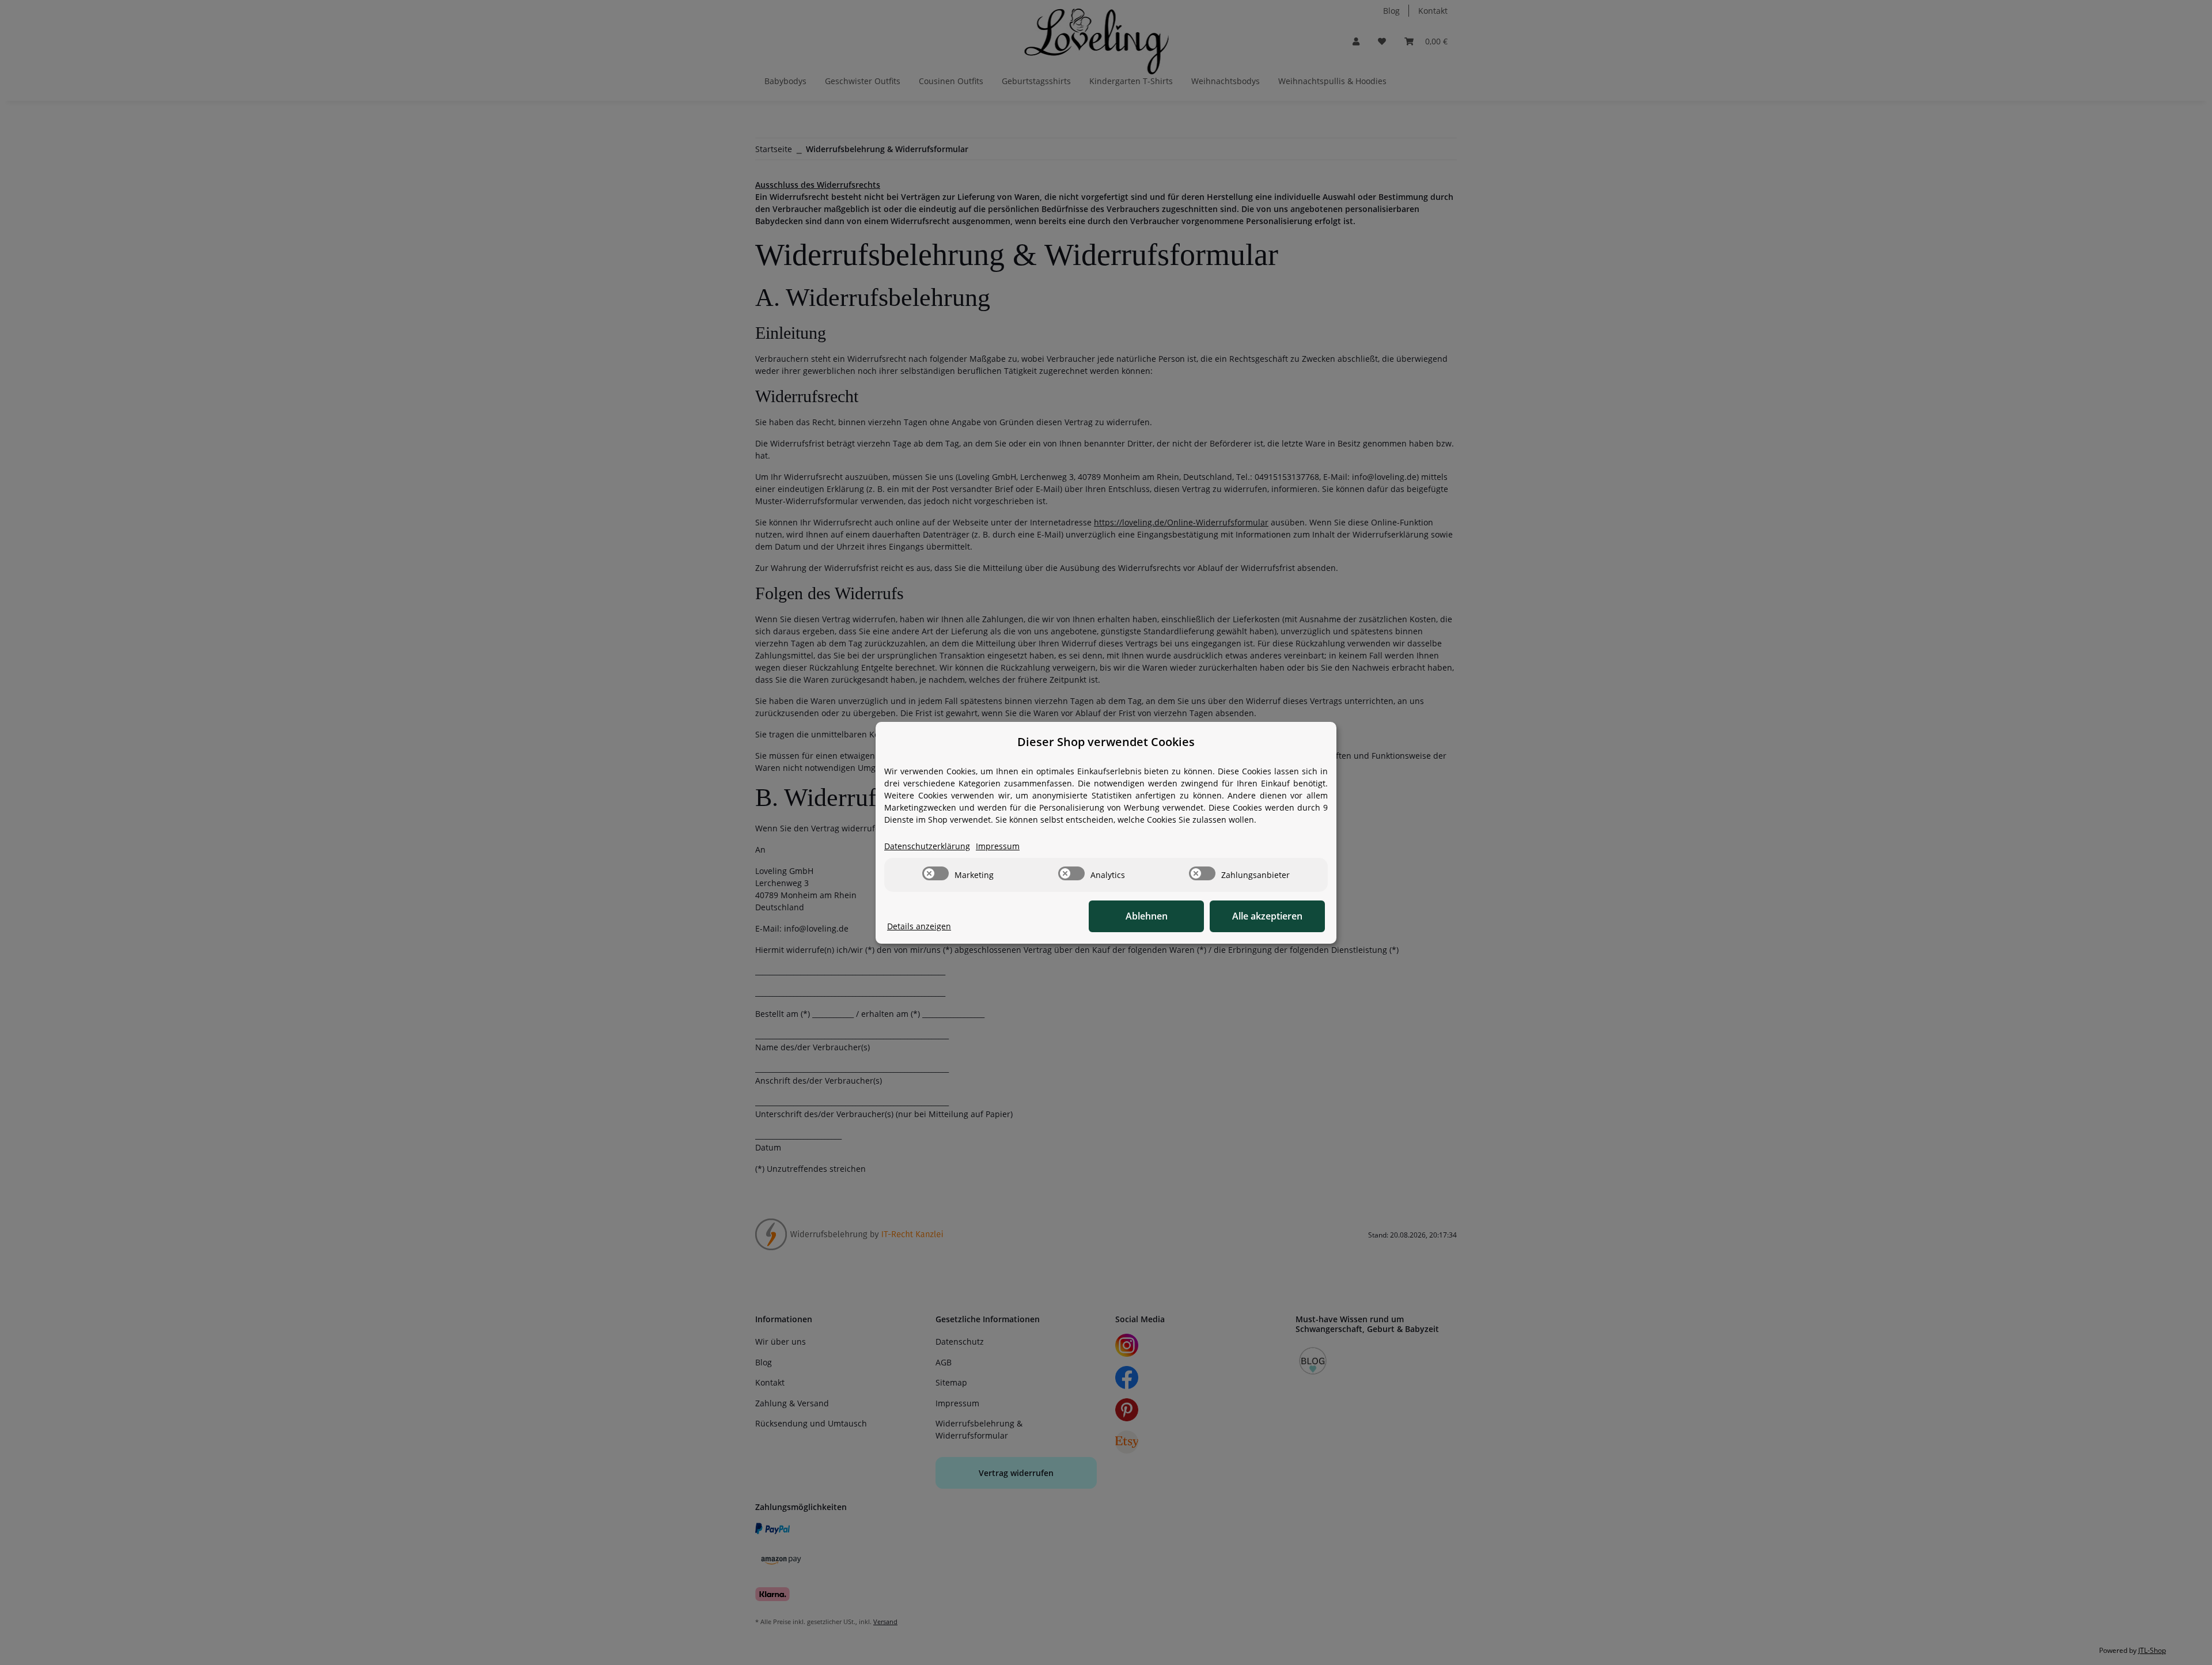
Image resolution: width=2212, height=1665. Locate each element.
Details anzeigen (919, 926)
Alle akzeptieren (1267, 916)
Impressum (998, 846)
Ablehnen (1147, 916)
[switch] (935, 873)
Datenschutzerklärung (927, 846)
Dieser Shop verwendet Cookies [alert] (1106, 742)
